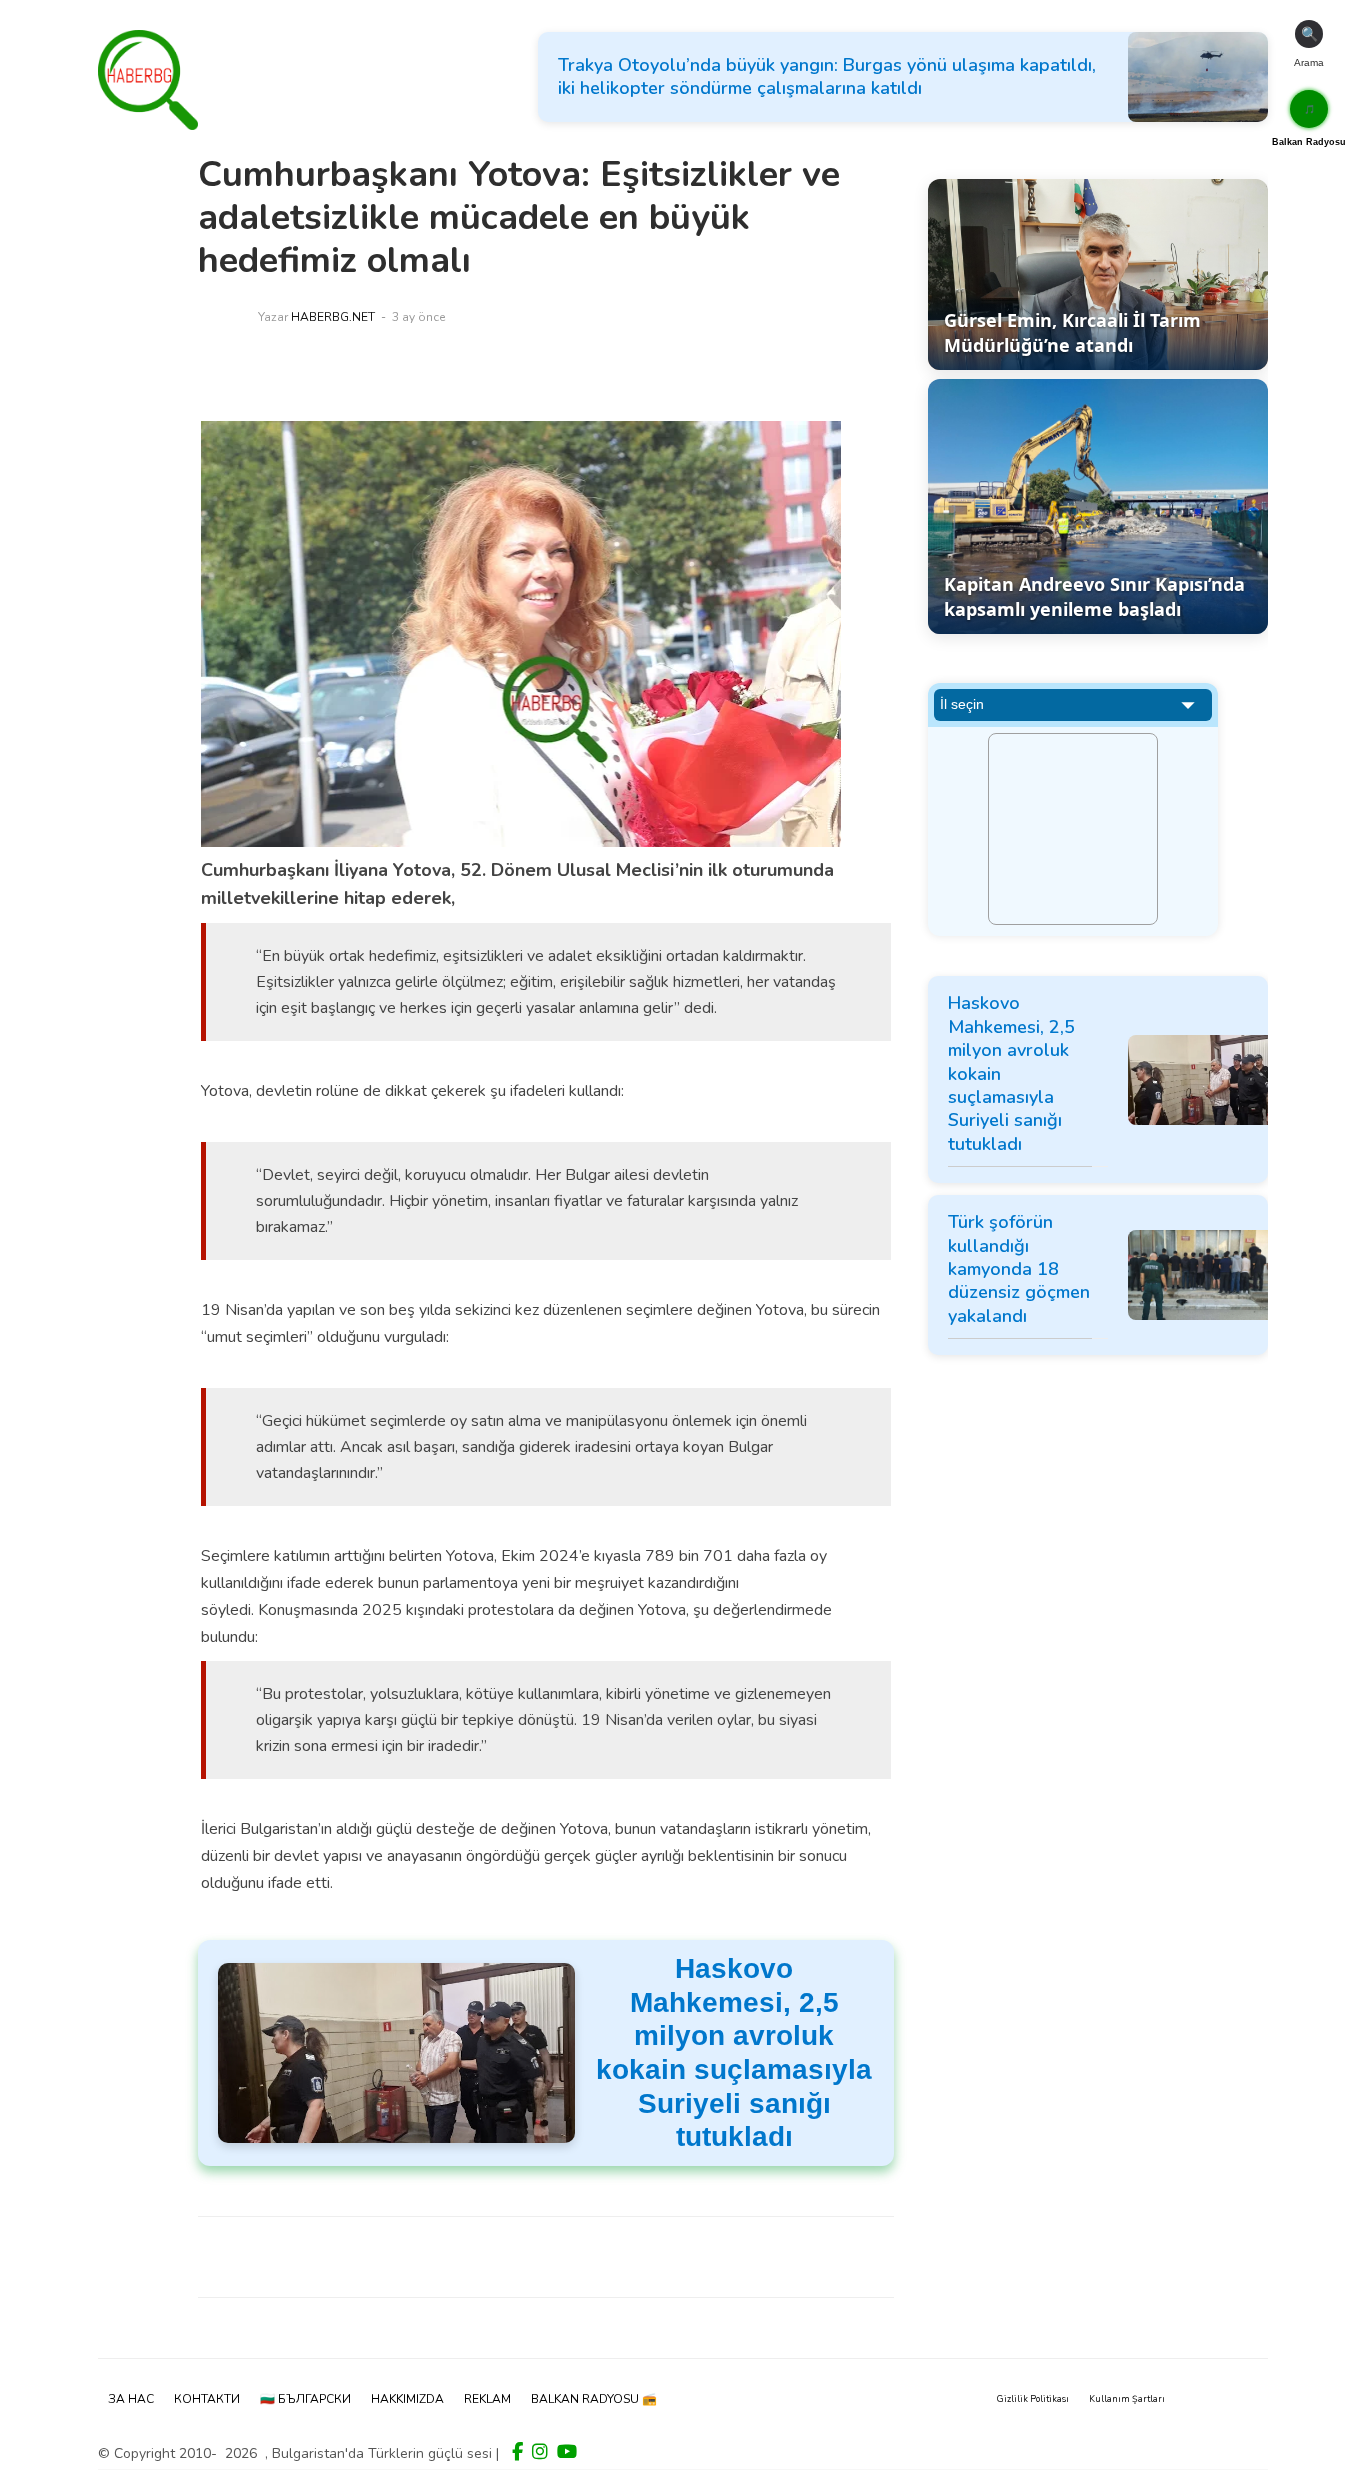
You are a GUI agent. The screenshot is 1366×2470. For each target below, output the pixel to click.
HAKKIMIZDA (407, 2399)
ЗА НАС (131, 2399)
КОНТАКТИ (207, 2399)
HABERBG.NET (333, 317)
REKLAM (487, 2399)
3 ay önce (418, 317)
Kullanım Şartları (1127, 2399)
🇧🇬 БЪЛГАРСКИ (305, 2399)
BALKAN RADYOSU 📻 (594, 2399)
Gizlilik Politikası (1033, 2399)
